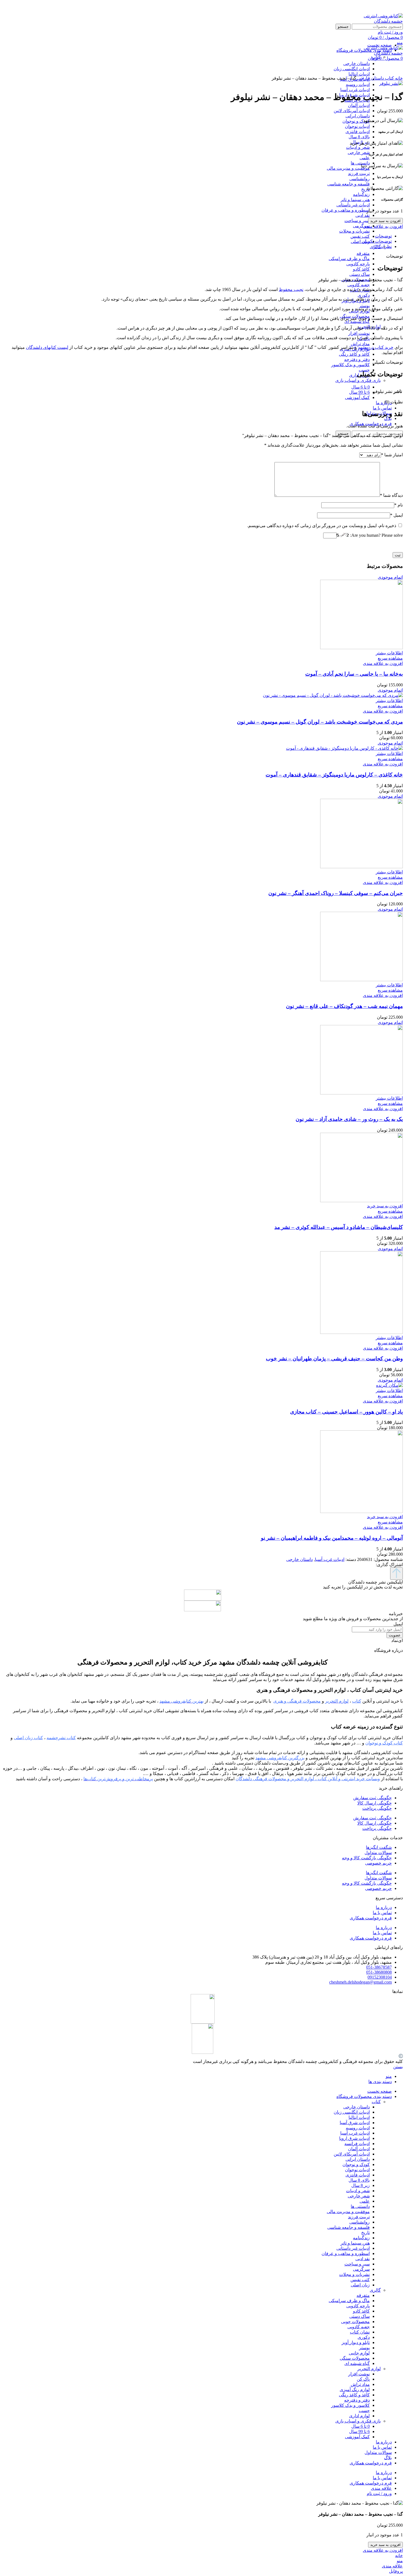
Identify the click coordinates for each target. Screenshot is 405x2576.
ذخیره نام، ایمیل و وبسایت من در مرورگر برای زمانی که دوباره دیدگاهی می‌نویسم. (322, 526)
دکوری (364, 295)
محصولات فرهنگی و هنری (297, 1701)
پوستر (364, 306)
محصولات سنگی (355, 2358)
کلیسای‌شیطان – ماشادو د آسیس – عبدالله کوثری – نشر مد (339, 1227)
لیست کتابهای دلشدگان (47, 347)
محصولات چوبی (355, 2322)
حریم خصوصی (378, 1863)
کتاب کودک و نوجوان (384, 1743)
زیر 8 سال (361, 2185)
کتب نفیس (360, 236)
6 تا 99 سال (359, 392)
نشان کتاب (360, 2332)
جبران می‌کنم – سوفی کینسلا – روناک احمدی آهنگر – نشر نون (336, 893)
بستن (398, 2067)
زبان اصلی (360, 242)
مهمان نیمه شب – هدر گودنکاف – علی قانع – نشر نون (344, 1006)
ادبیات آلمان (359, 105)
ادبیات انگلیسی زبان (352, 2112)
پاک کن (363, 2379)
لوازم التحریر (369, 2369)
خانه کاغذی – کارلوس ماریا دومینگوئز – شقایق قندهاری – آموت (334, 775)
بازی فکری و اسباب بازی (358, 380)
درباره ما (384, 1907)
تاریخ (365, 189)
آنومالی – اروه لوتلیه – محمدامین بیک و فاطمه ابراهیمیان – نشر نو (332, 1538)
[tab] (197, 236)
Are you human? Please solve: (376, 535)
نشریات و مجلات (354, 231)
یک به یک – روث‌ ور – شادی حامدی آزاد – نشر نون (349, 1119)
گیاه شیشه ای (357, 321)
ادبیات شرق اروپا (354, 2138)
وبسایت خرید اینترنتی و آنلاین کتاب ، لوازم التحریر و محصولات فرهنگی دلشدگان (308, 1779)
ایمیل (396, 515)
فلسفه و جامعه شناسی (349, 184)
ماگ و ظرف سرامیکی (349, 259)
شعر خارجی (359, 153)
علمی (365, 158)
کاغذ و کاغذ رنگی (354, 354)
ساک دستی (360, 274)
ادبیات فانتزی (358, 132)
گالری (375, 2290)
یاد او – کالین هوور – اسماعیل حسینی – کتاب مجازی (346, 1412)
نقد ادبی (363, 215)
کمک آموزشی (357, 397)
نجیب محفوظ (291, 289)
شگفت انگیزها (379, 1847)
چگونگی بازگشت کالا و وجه (367, 1858)
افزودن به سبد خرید (385, 221)
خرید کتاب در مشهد (376, 347)
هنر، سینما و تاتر (355, 200)
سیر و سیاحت (357, 221)
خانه (398, 78)
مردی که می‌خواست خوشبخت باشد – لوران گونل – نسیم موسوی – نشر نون (320, 722)
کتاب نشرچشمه (61, 1738)
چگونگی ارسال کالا (375, 1803)
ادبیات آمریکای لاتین (352, 111)
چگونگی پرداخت (377, 1808)
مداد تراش (360, 344)
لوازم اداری (359, 2416)
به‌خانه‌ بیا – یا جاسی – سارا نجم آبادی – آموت (354, 674)
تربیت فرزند (359, 173)
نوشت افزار (359, 333)
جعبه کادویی (359, 285)
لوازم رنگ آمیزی (355, 2390)
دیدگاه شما (391, 495)
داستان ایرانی (358, 116)
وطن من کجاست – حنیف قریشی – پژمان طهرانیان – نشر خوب (334, 1359)
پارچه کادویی (358, 264)
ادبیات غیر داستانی (353, 205)
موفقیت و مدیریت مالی (348, 168)
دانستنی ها (360, 163)
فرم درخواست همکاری (371, 1918)
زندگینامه (361, 194)
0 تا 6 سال (361, 387)
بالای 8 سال (359, 137)
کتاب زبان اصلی (28, 1738)
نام (399, 505)
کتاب (376, 57)
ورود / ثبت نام (379, 2493)
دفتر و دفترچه (357, 359)
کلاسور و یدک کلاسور (350, 365)
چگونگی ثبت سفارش (372, 1798)
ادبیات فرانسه (357, 2144)
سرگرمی (361, 226)
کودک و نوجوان (356, 121)
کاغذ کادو (361, 269)
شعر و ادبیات (358, 147)
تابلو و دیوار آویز (356, 2342)
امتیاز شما (392, 455)
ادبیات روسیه (358, 84)
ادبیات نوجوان (357, 126)
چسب (364, 370)
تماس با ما (382, 1913)
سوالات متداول (378, 1853)
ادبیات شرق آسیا (355, 2123)
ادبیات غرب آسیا (355, 90)
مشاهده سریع (390, 658)
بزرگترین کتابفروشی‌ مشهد (280, 1758)
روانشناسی (360, 179)
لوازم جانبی (359, 2353)
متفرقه (363, 253)
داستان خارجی (370, 78)
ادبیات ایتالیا (359, 2117)
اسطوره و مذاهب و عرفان (346, 210)
